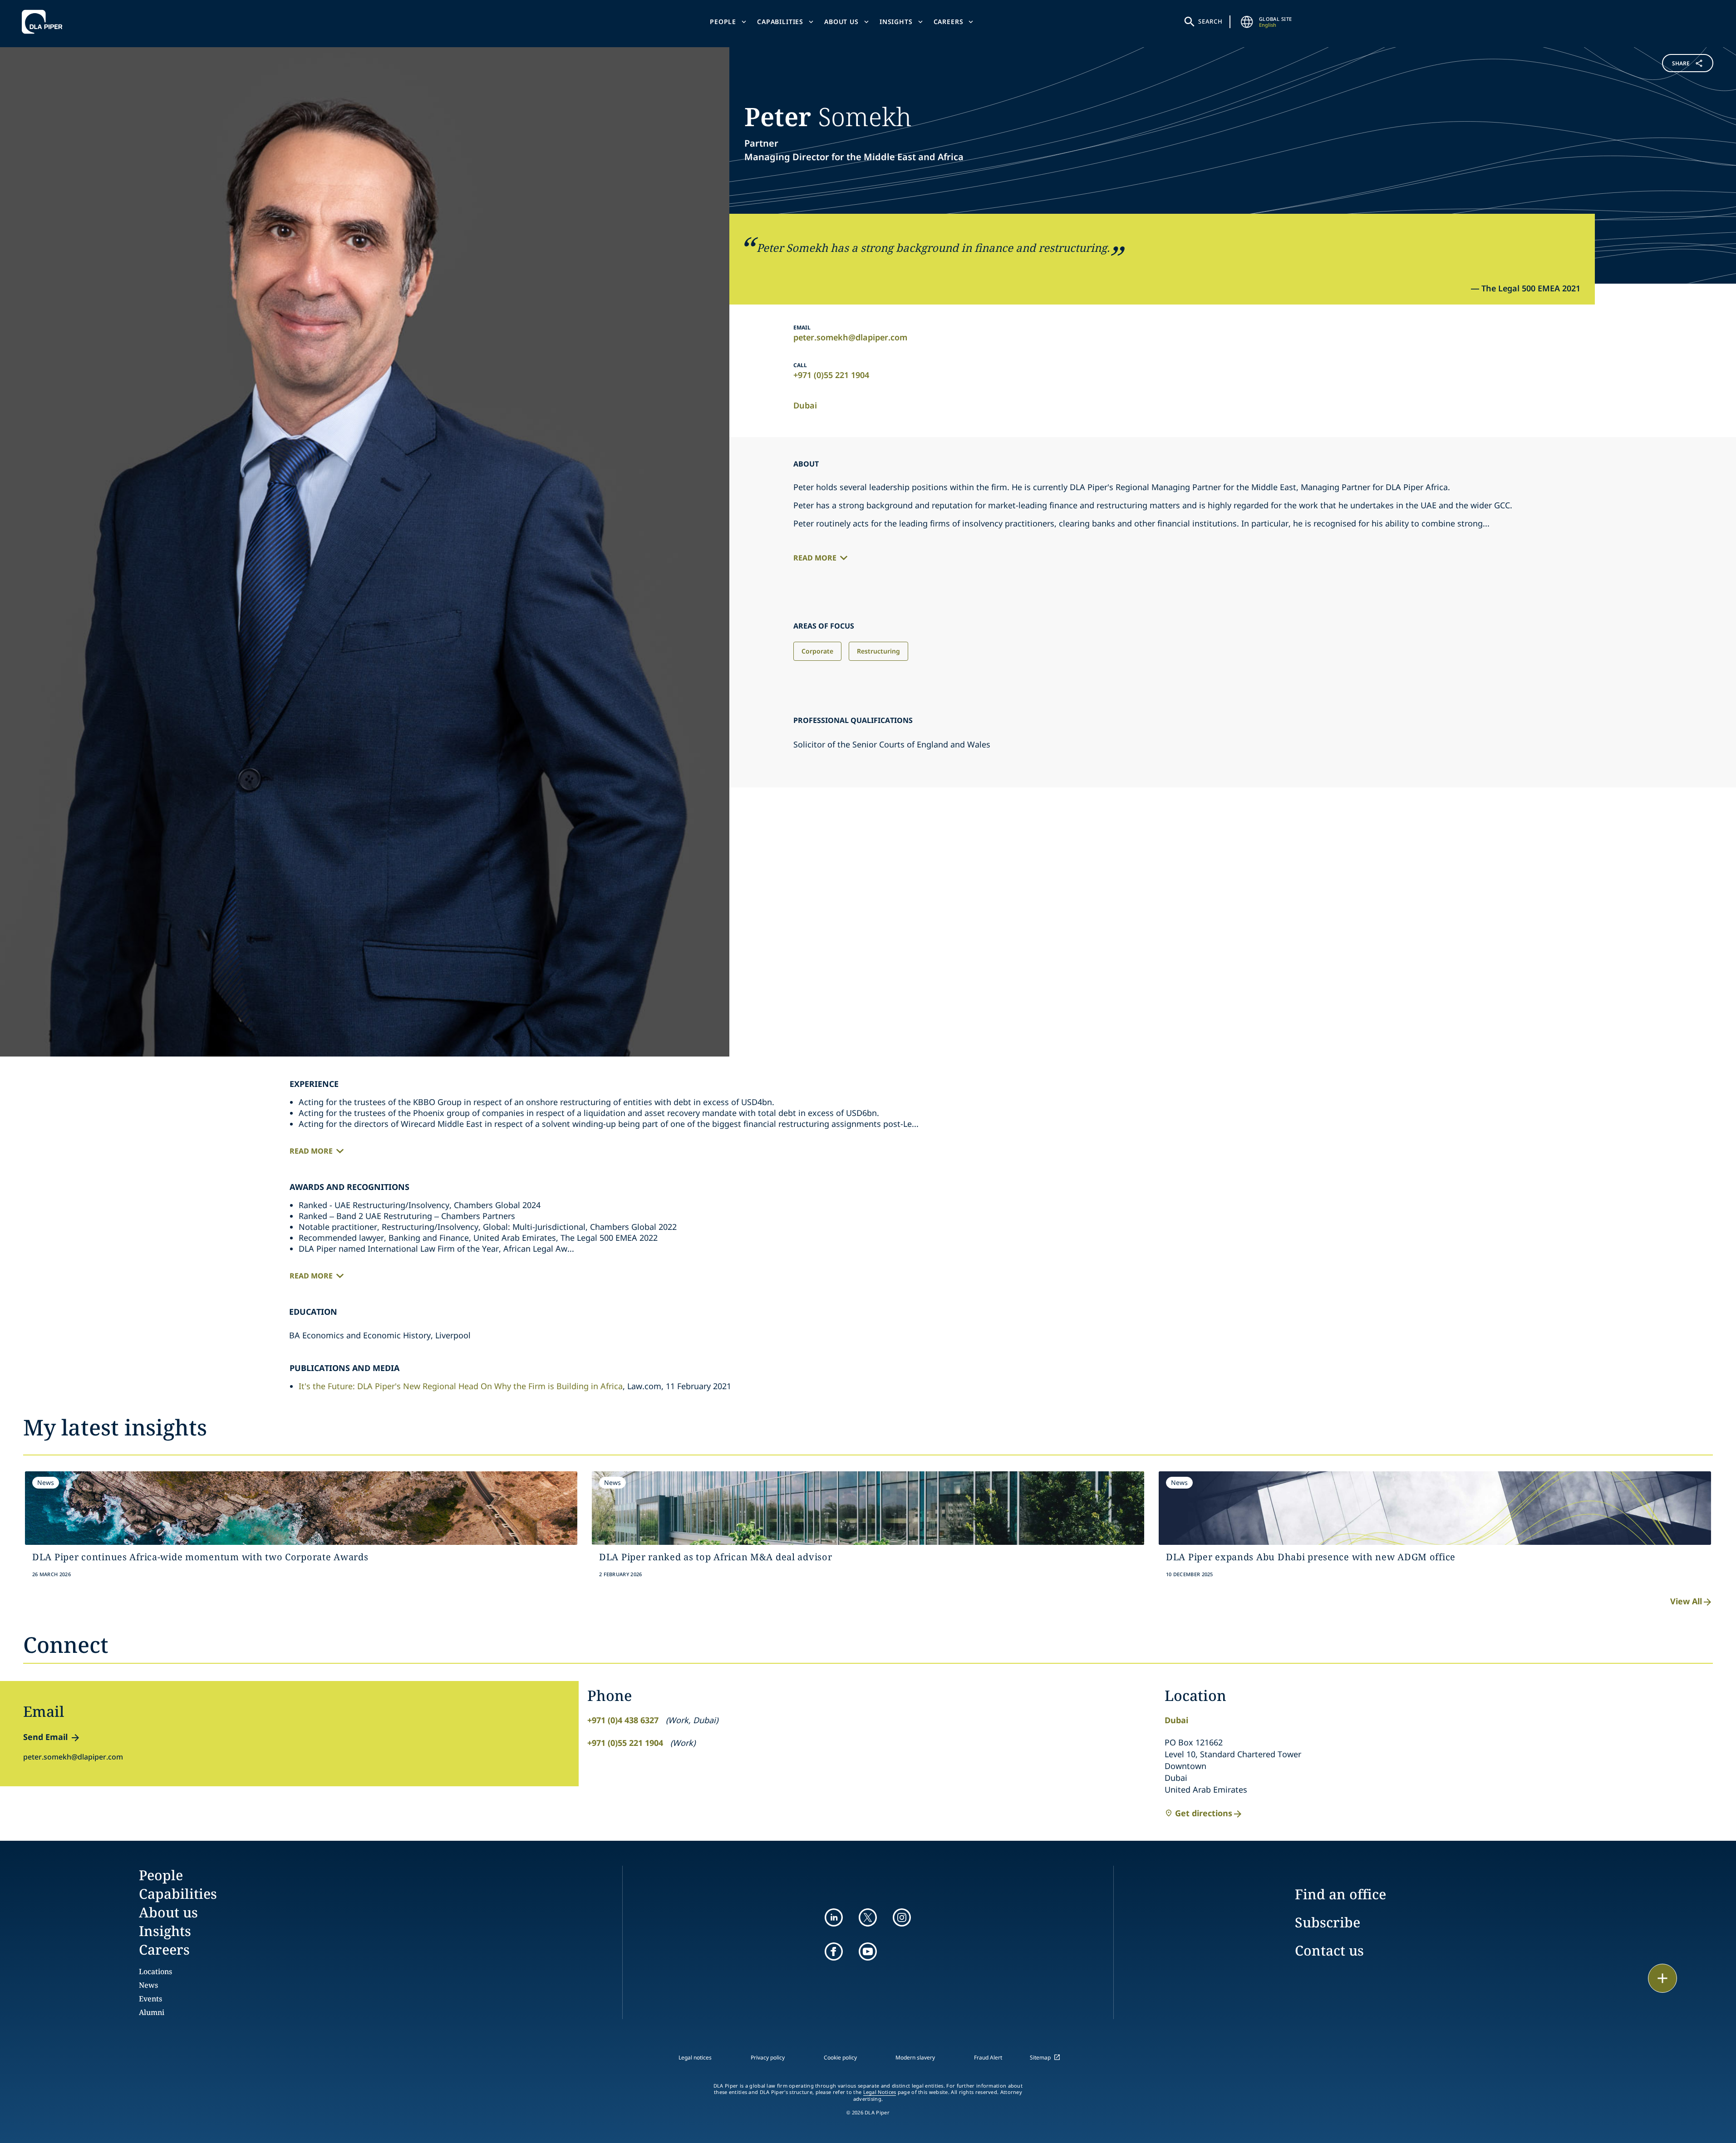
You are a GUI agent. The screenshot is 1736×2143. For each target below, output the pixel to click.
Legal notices (695, 2057)
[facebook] (834, 1951)
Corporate (817, 651)
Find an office (1340, 1894)
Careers (949, 22)
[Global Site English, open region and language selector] (1247, 22)
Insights (896, 22)
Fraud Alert (988, 2057)
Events (150, 1999)
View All (1686, 1601)
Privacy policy (768, 2057)
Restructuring (878, 651)
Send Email (45, 1737)
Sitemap (1040, 2057)
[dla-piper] (44, 22)
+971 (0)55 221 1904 (831, 375)
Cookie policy (840, 2057)
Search (1210, 21)
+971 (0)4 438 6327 (623, 1720)
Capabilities (780, 22)
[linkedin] (834, 1917)
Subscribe (1328, 1922)
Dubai (805, 405)
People (723, 22)
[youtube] (868, 1951)
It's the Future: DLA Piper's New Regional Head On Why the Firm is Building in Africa (461, 1386)
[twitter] (868, 1917)
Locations (155, 1971)
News (148, 1985)
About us (841, 22)
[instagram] (902, 1917)
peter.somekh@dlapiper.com (850, 337)
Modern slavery (915, 2057)
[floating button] (1662, 1978)
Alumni (152, 2012)
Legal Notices (880, 2092)
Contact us (1329, 1950)
